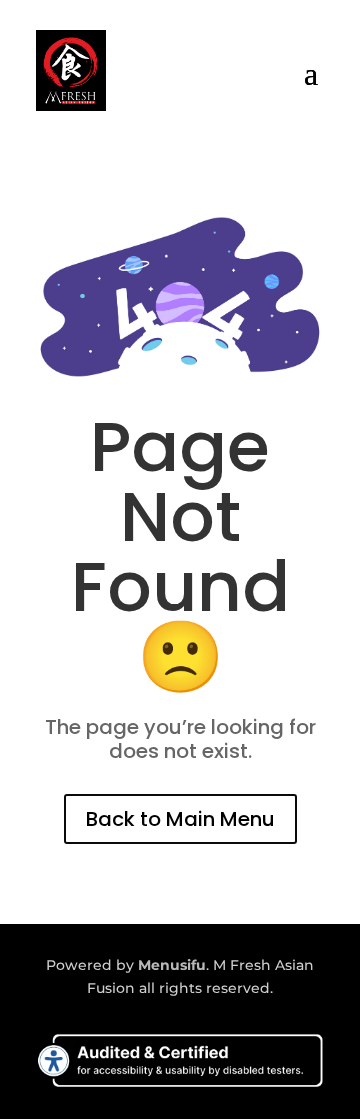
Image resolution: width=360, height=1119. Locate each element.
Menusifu (172, 965)
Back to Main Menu (180, 819)
